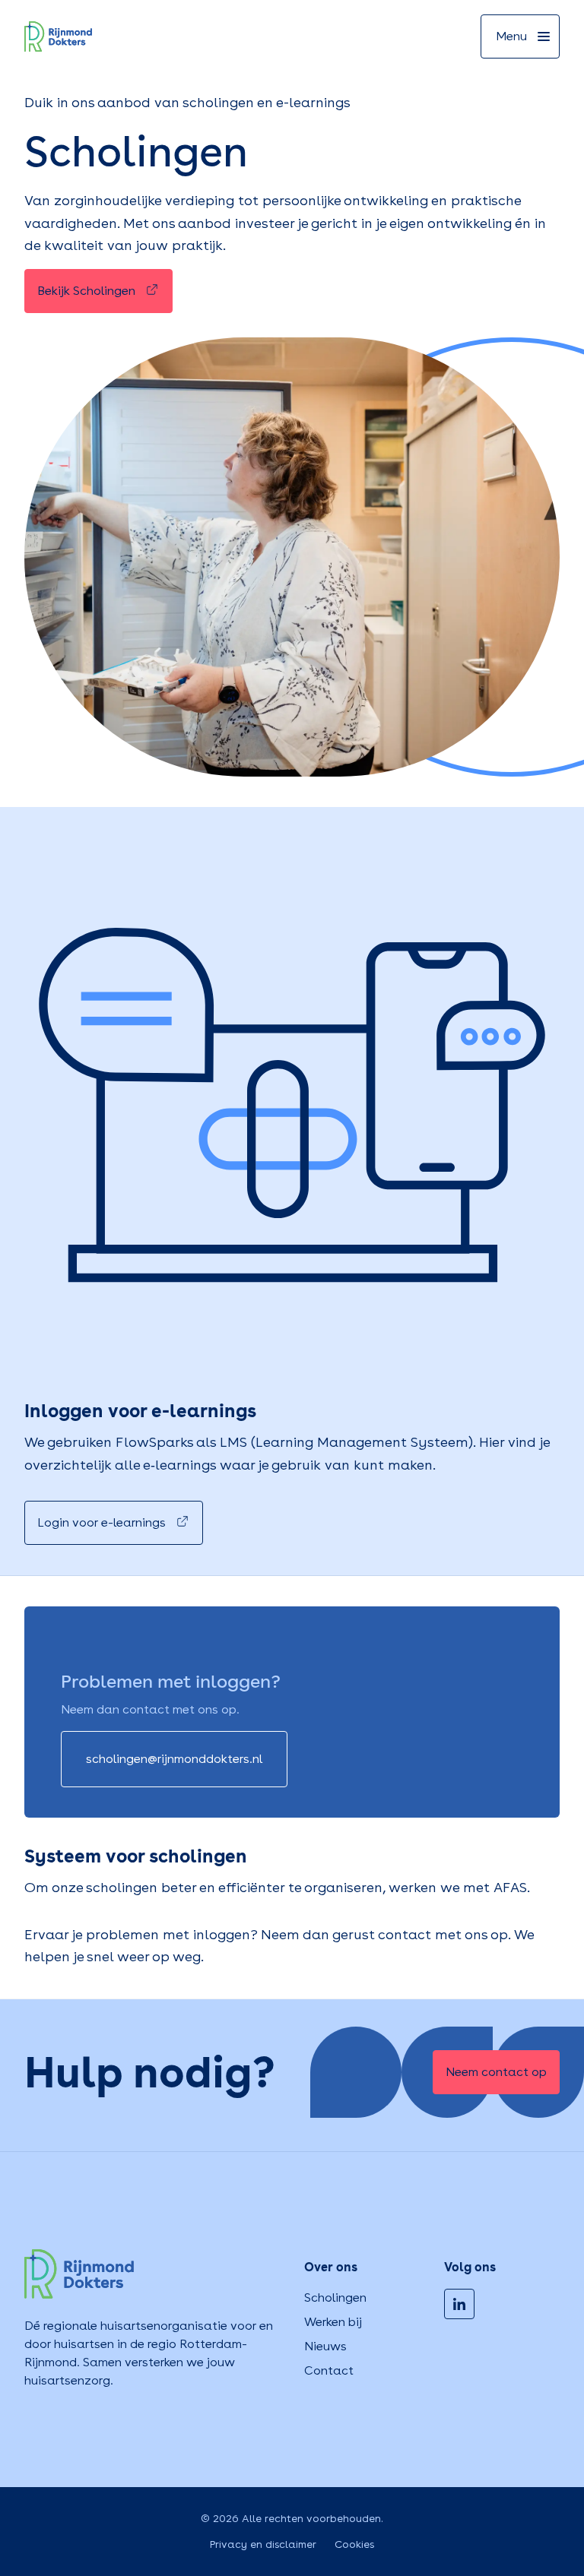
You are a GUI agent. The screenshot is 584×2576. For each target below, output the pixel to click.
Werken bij (333, 2322)
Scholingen (335, 2298)
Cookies (354, 2544)
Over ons (331, 2267)
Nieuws (325, 2346)
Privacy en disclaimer (263, 2544)
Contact (329, 2370)
